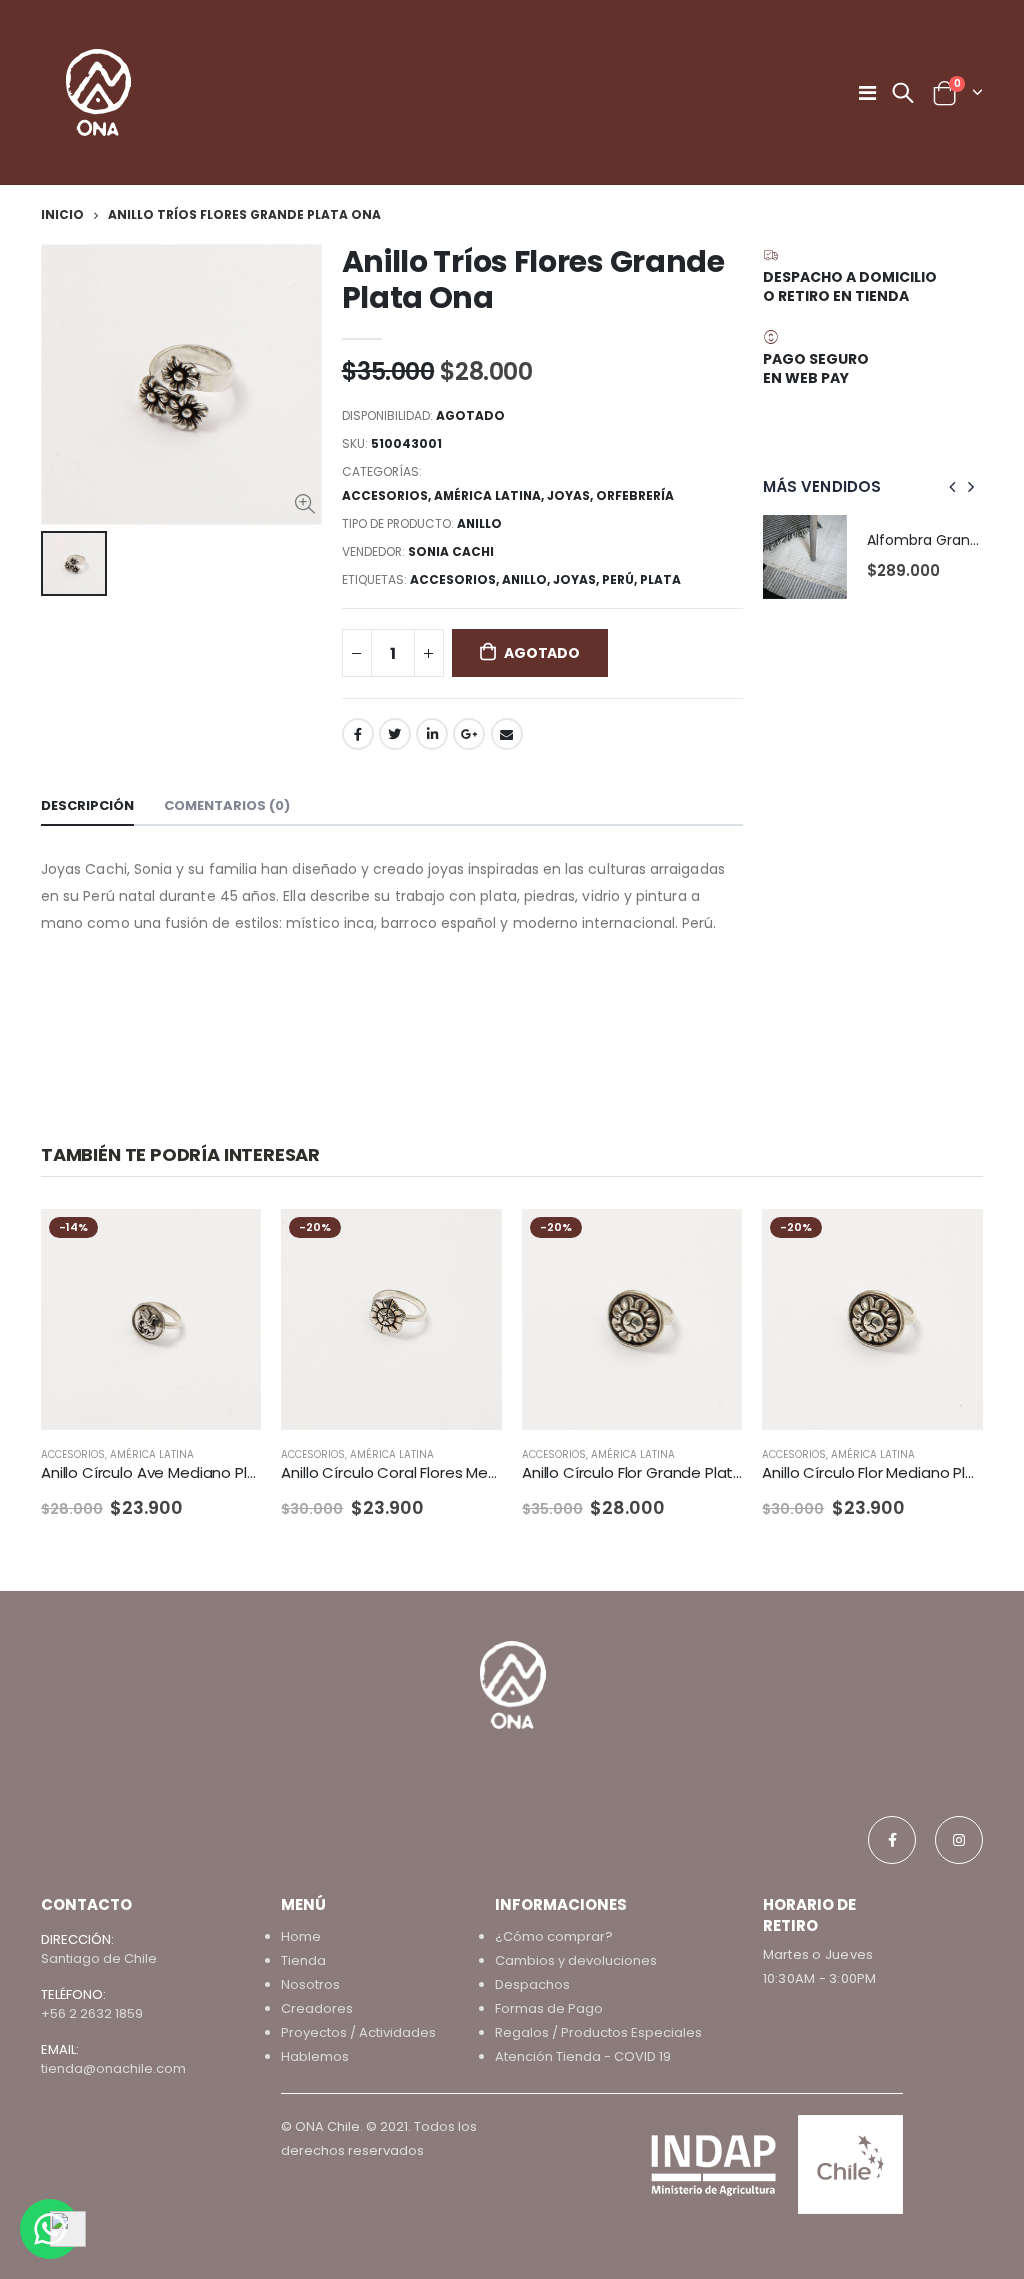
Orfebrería (635, 495)
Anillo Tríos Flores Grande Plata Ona (533, 279)
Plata (660, 579)
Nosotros (310, 1984)
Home (301, 1936)
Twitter (395, 734)
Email (507, 734)
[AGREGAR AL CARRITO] (228, 1242)
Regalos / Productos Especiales (598, 2032)
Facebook (358, 734)
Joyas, (577, 579)
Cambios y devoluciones (576, 1960)
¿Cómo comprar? (554, 1936)
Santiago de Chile (99, 1958)
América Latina (487, 495)
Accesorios (385, 495)
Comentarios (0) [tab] (227, 805)
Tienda (303, 1960)
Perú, (621, 579)
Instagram (959, 1840)
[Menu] (867, 93)
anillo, (527, 579)
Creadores (317, 2008)
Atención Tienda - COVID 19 (583, 2056)
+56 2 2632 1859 (92, 2013)
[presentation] (953, 487)
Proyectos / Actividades (358, 2032)
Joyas (568, 495)
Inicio (62, 214)
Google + (469, 734)
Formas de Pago (549, 2008)
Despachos (532, 1984)
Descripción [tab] (87, 805)
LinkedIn (432, 734)
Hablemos (315, 2056)
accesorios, (456, 579)
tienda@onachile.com (113, 2068)
